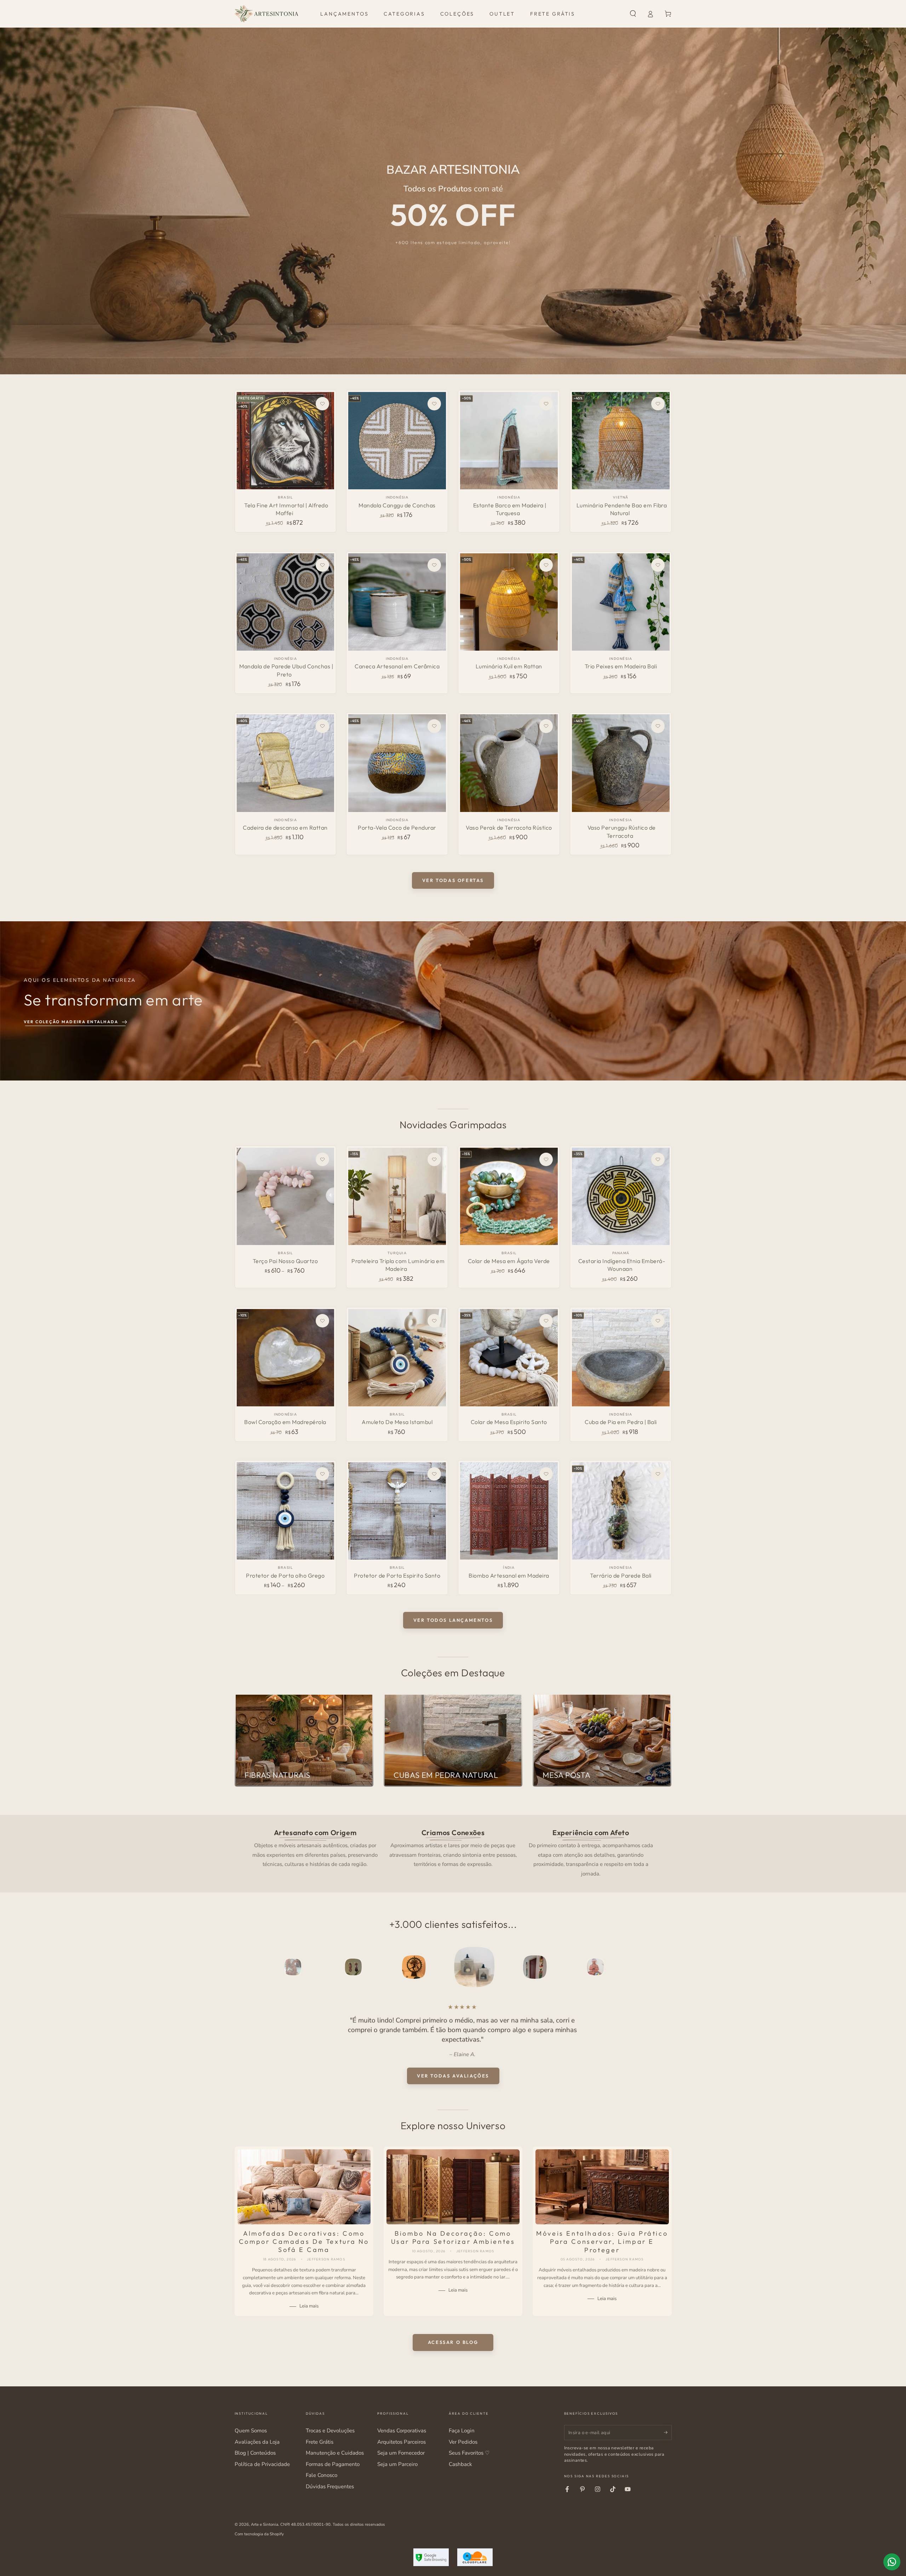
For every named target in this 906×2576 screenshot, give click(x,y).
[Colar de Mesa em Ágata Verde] (509, 1196)
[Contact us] (892, 2562)
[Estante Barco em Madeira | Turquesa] (509, 441)
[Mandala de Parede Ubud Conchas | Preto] (285, 602)
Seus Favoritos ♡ (469, 2453)
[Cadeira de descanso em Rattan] (285, 763)
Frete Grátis (320, 2442)
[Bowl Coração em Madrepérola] (285, 1358)
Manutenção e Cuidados (335, 2453)
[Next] (650, 1967)
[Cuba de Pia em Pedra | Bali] (621, 1358)
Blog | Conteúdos (255, 2453)
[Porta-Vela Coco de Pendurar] (397, 763)
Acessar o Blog (453, 2342)
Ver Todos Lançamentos (453, 1620)
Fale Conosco (322, 2475)
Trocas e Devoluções (330, 2431)
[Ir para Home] (266, 14)
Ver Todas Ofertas (453, 880)
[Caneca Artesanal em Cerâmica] (397, 602)
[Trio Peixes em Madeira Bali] (621, 602)
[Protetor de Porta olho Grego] (285, 1511)
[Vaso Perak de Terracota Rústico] (509, 763)
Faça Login (462, 2431)
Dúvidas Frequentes (330, 2486)
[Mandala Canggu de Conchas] (397, 441)
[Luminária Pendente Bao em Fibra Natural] (621, 441)
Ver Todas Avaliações (453, 2076)
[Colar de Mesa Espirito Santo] (509, 1358)
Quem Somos (251, 2431)
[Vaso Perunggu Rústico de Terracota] (621, 763)
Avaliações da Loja (257, 2442)
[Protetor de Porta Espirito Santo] (397, 1511)
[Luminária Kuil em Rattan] (509, 602)
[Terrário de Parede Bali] (621, 1511)
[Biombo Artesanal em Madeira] (509, 1511)
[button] (633, 14)
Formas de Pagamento (333, 2464)
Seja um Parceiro (397, 2464)
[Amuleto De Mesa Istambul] (397, 1358)
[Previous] (256, 1967)
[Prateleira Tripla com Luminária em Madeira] (397, 1196)
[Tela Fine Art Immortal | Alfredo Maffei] (285, 441)
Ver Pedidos (463, 2442)
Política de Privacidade (262, 2464)
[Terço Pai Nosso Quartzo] (285, 1196)
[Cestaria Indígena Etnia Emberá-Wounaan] (621, 1196)
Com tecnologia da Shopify (259, 2534)
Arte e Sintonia (265, 2524)
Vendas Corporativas (402, 2431)
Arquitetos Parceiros (402, 2442)
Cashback (460, 2464)
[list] (453, 1852)
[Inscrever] (668, 2432)
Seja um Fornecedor (401, 2453)
